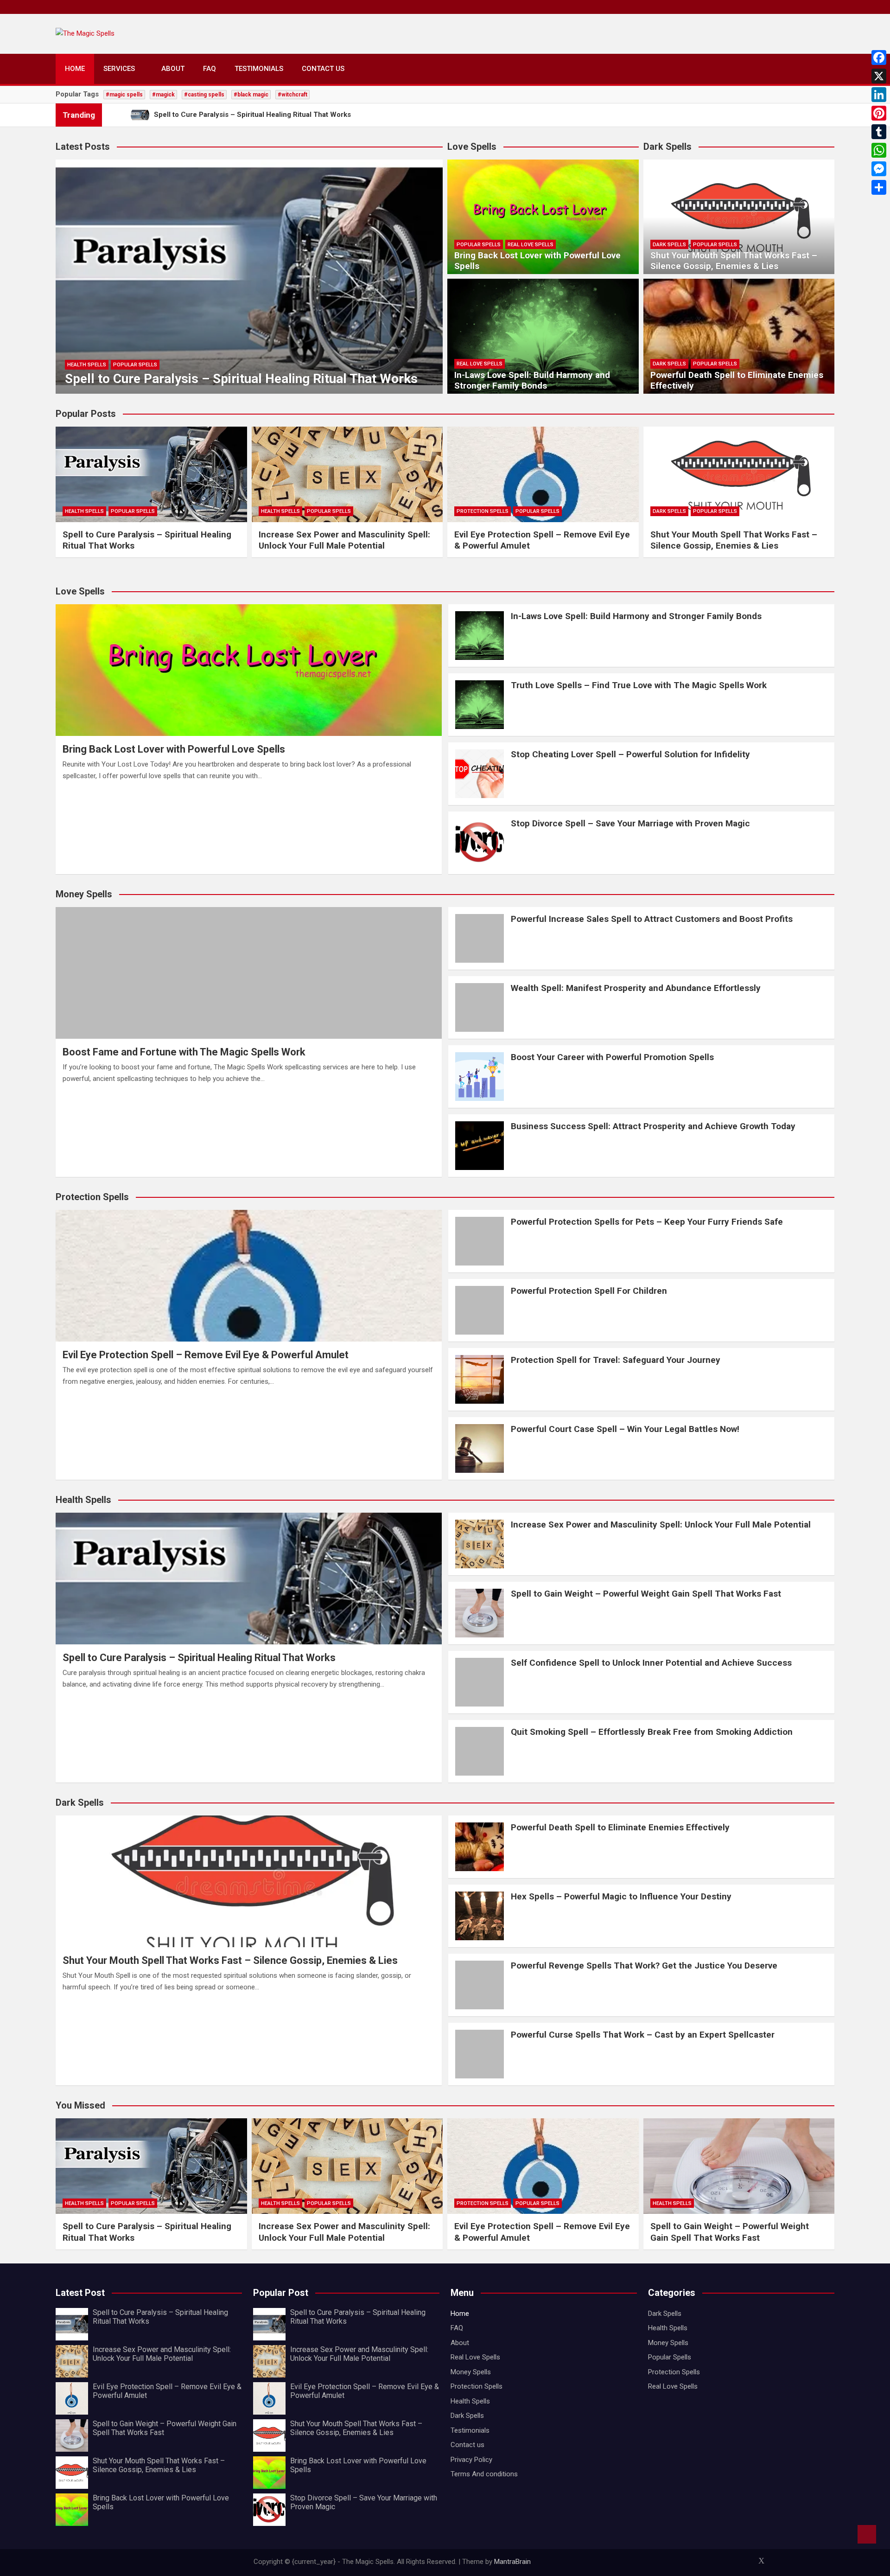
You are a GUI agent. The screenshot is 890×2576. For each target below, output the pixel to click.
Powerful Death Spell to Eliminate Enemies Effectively (737, 380)
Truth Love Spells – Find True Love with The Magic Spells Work (639, 685)
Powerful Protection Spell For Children (589, 1291)
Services (119, 69)
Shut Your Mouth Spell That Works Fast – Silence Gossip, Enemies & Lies (734, 261)
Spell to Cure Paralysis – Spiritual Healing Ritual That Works (241, 379)
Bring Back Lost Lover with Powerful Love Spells (537, 261)
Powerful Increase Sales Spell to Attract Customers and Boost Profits (652, 919)
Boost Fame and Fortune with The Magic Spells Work (184, 1052)
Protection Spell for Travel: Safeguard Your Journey (616, 1360)
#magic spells (124, 95)
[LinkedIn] (879, 95)
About (173, 69)
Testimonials (259, 69)
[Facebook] (879, 58)
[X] (879, 76)
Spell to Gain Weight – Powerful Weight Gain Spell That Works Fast (646, 1594)
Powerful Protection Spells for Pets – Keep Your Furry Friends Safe (647, 1222)
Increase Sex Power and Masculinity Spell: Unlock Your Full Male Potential (344, 540)
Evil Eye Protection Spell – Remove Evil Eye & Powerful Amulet (206, 1355)
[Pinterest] (879, 113)
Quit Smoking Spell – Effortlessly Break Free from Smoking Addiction (652, 1732)
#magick (163, 95)
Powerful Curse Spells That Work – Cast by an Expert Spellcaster (643, 2035)
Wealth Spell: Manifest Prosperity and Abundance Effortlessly (636, 988)
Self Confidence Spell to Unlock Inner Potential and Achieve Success (651, 1663)
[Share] (879, 187)
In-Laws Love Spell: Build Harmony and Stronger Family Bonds (532, 380)
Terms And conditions (484, 2474)
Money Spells (471, 2372)
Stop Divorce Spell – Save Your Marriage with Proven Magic (630, 823)
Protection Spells (483, 511)
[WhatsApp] (879, 150)
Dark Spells (669, 245)
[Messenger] (879, 169)
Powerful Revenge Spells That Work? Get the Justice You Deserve (644, 1966)
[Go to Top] (867, 2534)
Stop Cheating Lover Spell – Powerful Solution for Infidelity (630, 754)
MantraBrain (512, 2562)
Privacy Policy (471, 2460)
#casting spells (204, 95)
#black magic (251, 95)
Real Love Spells (531, 245)
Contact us (323, 69)
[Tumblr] (879, 132)
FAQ (210, 69)
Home (75, 69)
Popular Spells (135, 365)
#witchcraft (292, 95)
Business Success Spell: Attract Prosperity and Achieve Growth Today (653, 1126)
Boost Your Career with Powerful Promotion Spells (612, 1057)
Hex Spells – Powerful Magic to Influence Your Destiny (621, 1896)
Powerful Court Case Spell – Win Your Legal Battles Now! (625, 1429)
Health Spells (87, 365)
